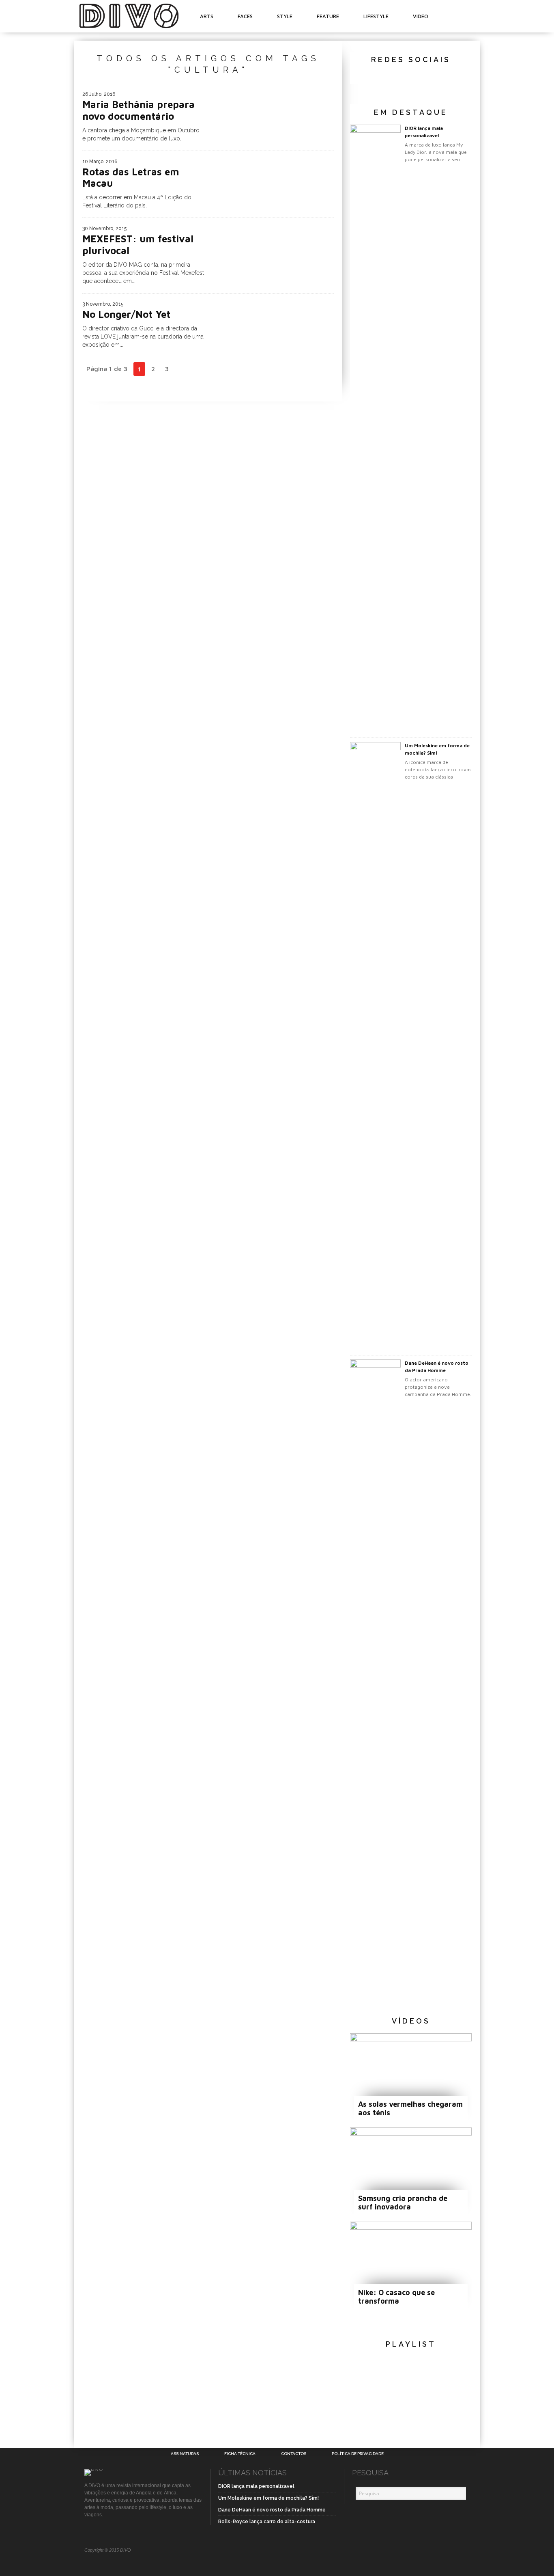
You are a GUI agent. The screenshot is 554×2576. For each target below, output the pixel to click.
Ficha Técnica (240, 2454)
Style (285, 16)
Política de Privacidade (358, 2454)
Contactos (294, 2454)
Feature (328, 16)
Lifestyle (376, 16)
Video (421, 16)
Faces (245, 16)
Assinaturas (185, 2454)
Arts (207, 16)
